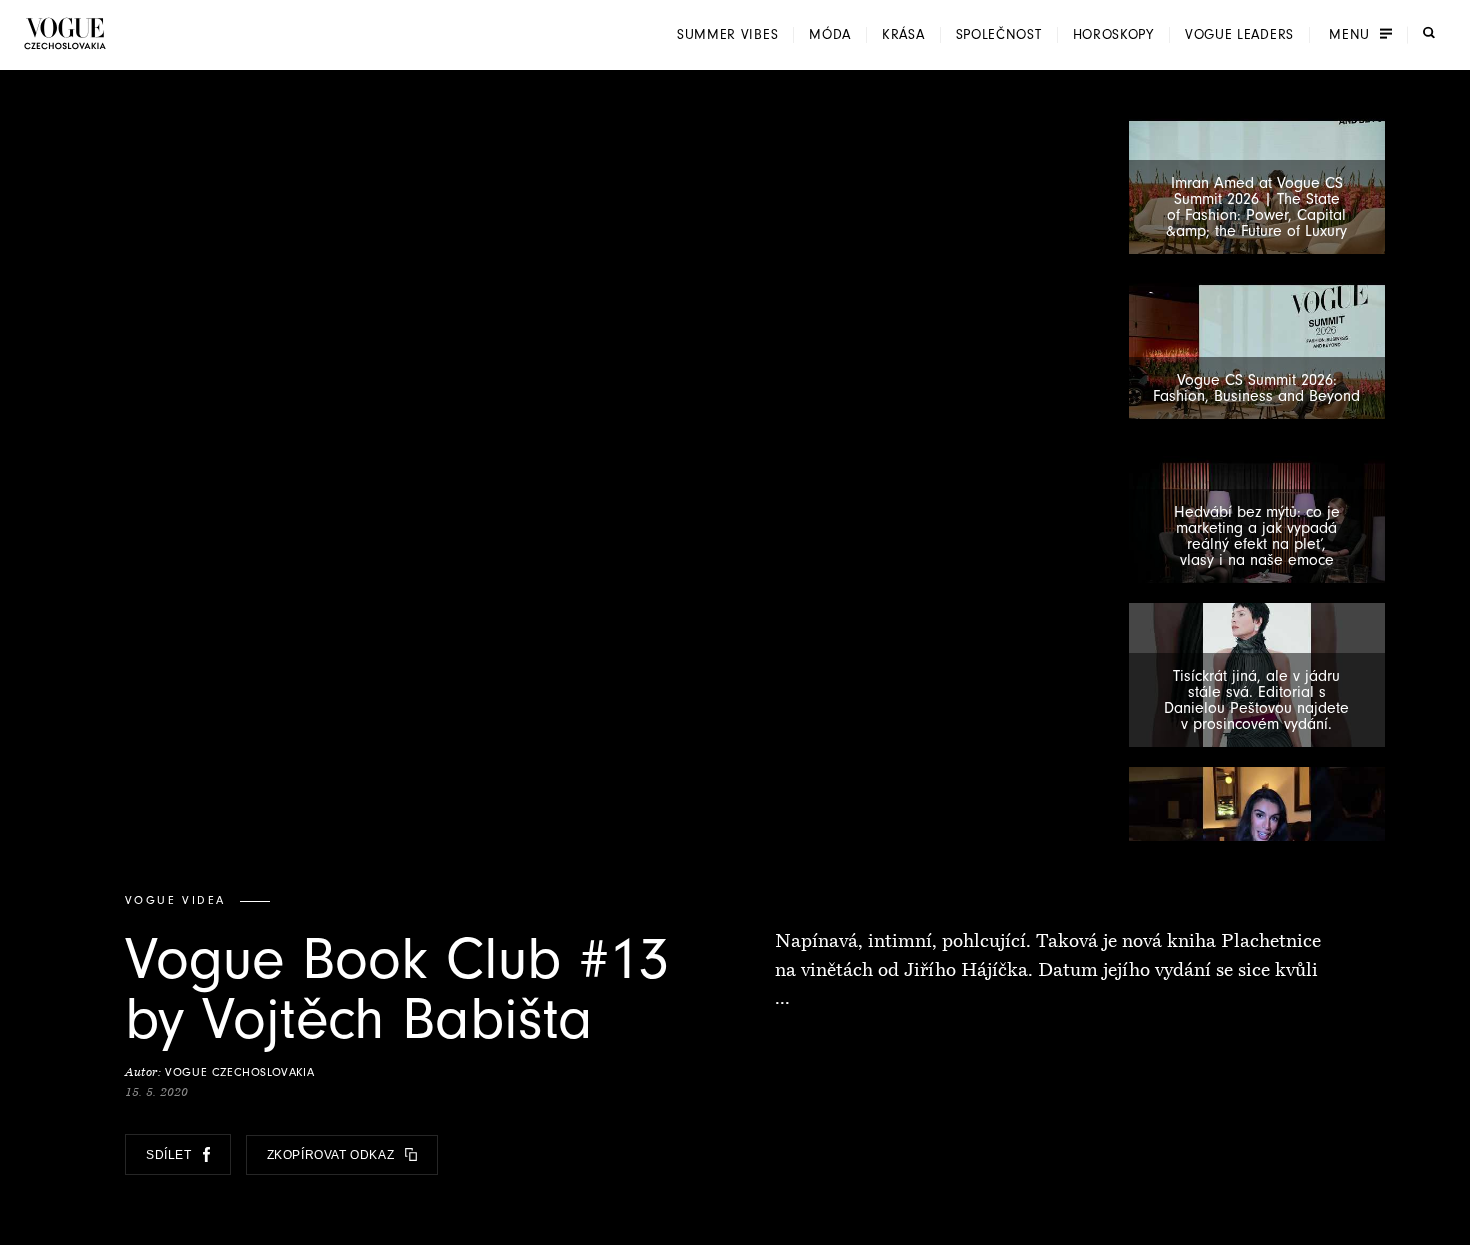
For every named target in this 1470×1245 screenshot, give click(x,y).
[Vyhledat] (1429, 33)
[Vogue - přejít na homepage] (65, 33)
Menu (1349, 35)
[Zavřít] (1449, 1224)
